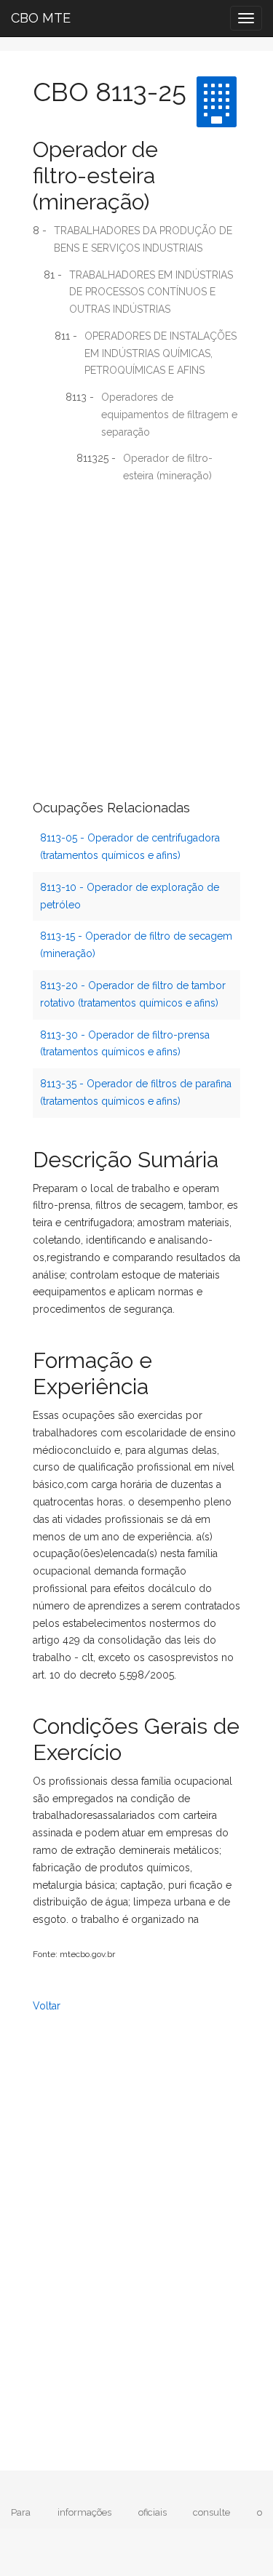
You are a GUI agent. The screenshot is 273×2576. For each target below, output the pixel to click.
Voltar (47, 2006)
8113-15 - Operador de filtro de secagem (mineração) (136, 945)
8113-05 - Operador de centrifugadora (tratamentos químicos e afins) (130, 847)
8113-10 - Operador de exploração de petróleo (130, 896)
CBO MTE (41, 18)
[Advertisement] (136, 635)
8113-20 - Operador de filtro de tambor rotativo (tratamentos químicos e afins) (133, 994)
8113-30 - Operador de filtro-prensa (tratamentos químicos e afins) (125, 1044)
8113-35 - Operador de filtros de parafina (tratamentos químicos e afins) (136, 1092)
